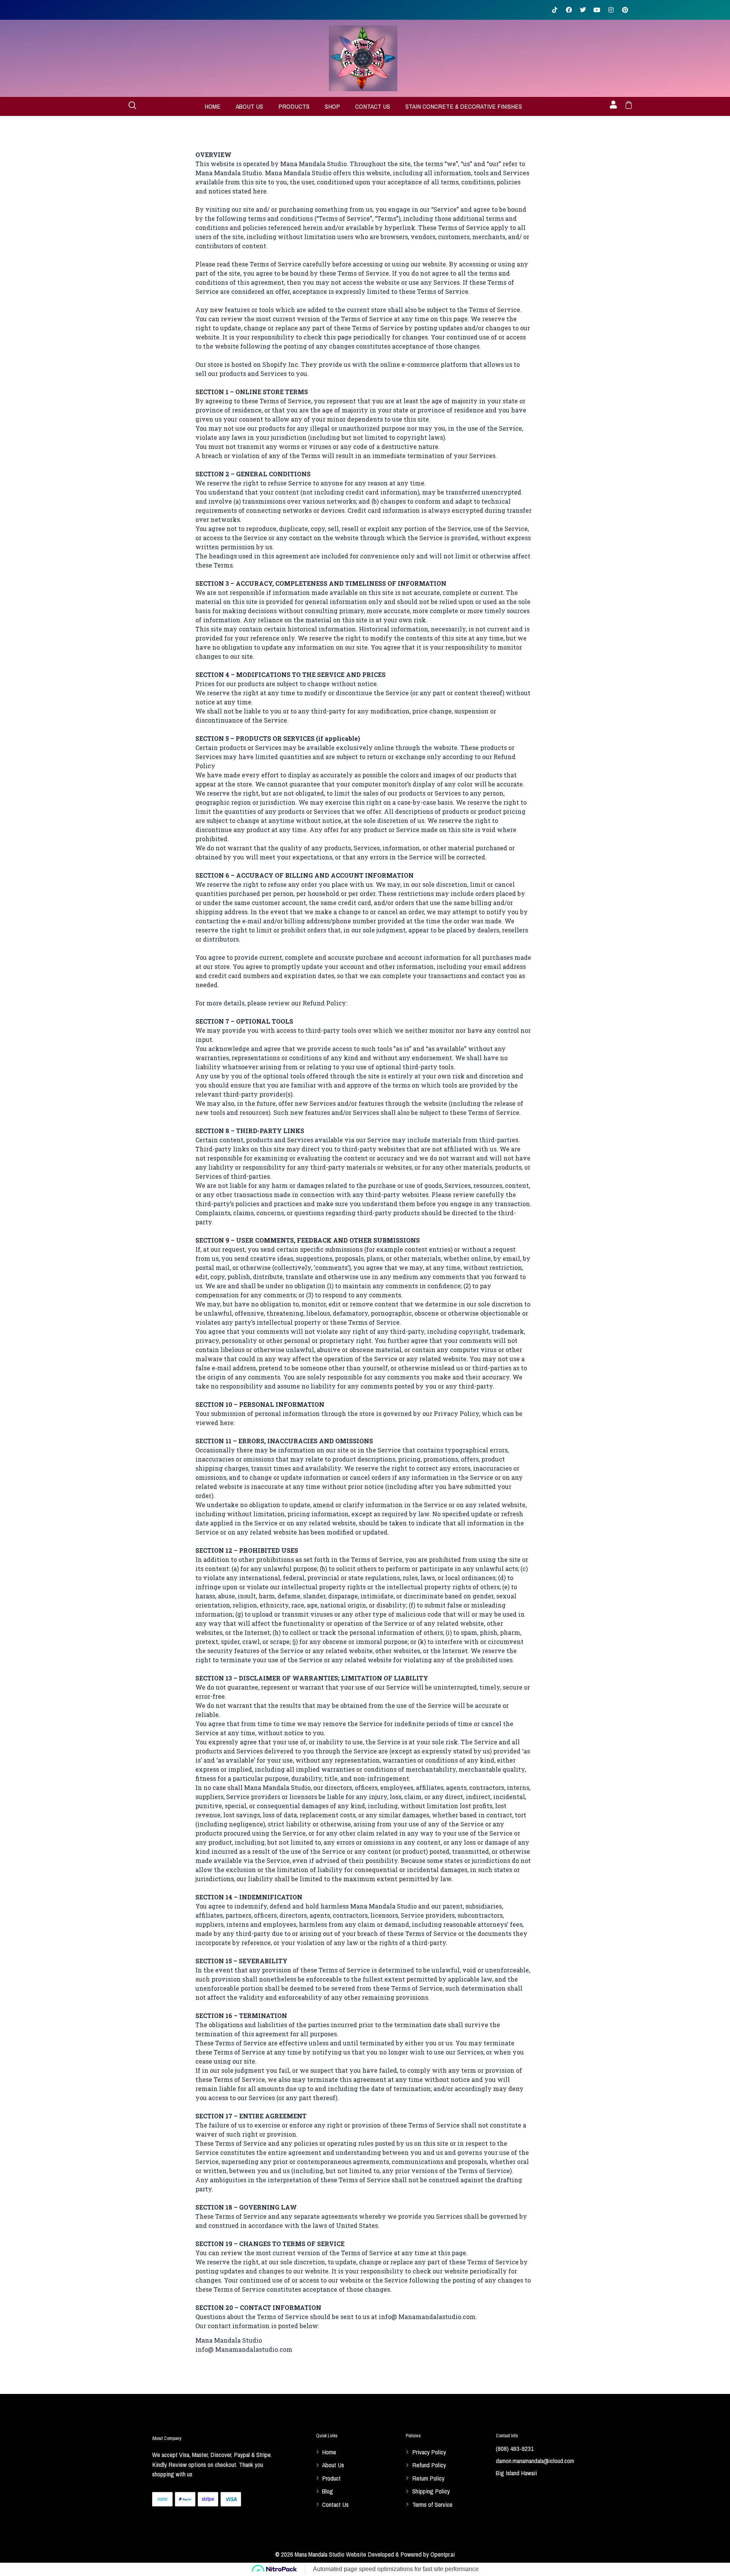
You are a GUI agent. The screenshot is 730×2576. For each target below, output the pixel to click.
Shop (332, 106)
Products (294, 106)
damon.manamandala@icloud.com (535, 2461)
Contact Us (373, 106)
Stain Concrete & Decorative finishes (464, 106)
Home (213, 106)
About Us (249, 106)
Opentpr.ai (443, 2554)
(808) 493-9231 (515, 2448)
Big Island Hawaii (516, 2473)
